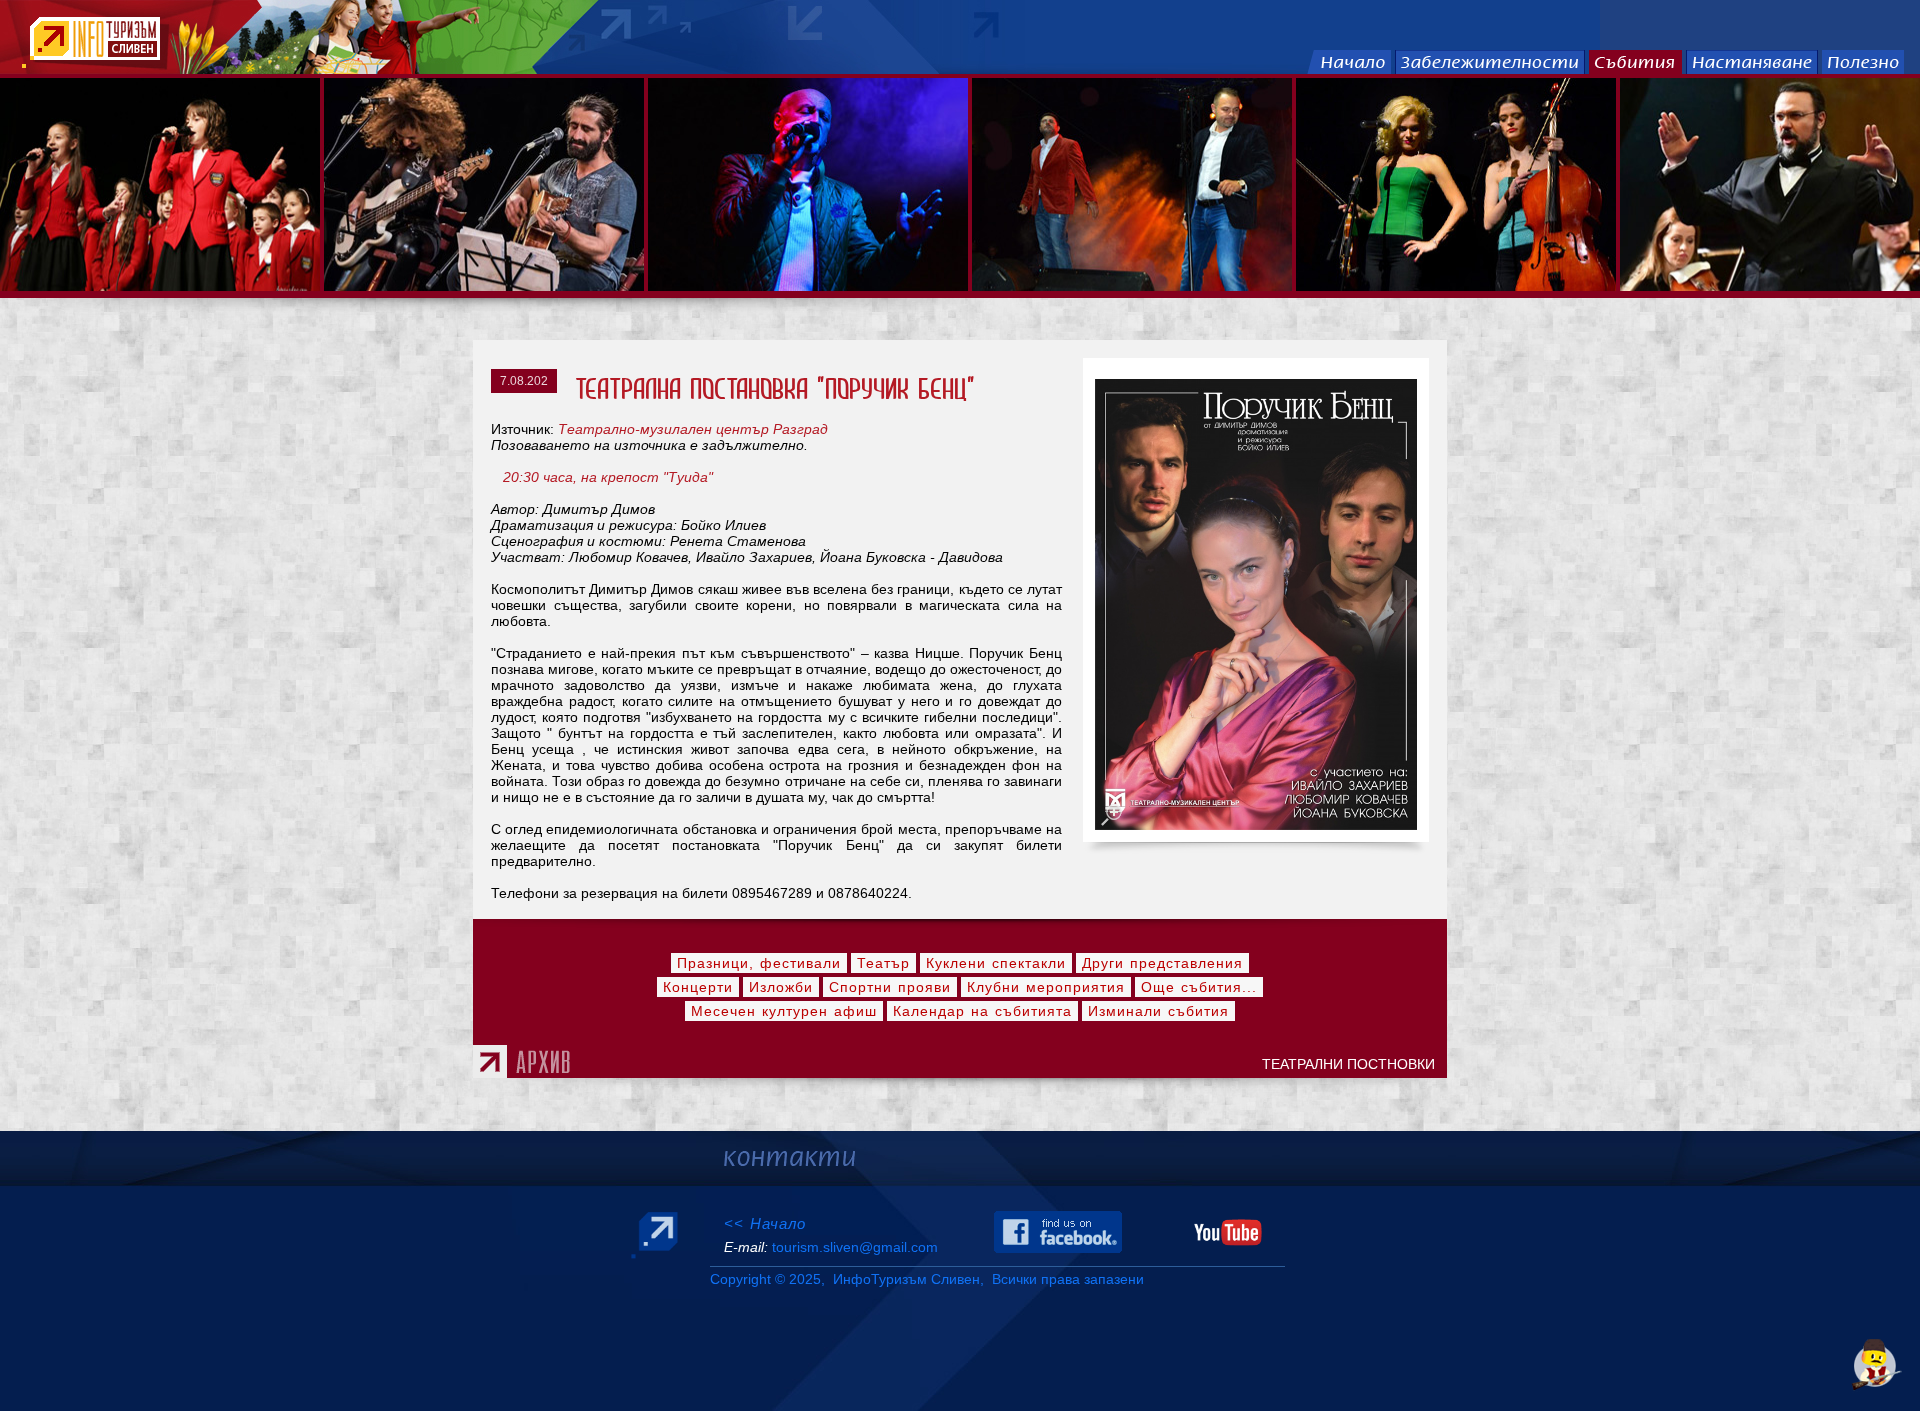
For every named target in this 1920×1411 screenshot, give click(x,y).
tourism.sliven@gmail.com (855, 1247)
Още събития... (1199, 987)
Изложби (781, 987)
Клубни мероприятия (1046, 987)
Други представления (1162, 963)
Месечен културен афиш (784, 1011)
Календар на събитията (982, 1011)
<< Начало (765, 1223)
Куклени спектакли (996, 963)
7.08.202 (524, 381)
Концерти (698, 987)
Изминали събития (1158, 1011)
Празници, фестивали (759, 963)
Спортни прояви (890, 987)
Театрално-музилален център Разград (693, 429)
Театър (883, 963)
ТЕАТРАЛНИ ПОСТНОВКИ (1352, 1064)
